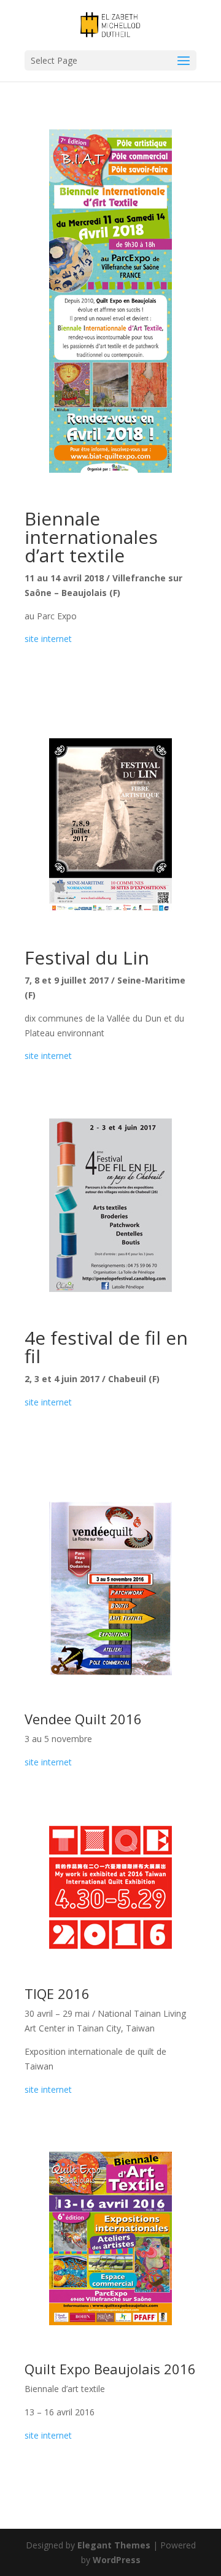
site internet (48, 639)
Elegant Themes (114, 2545)
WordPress (117, 2560)
